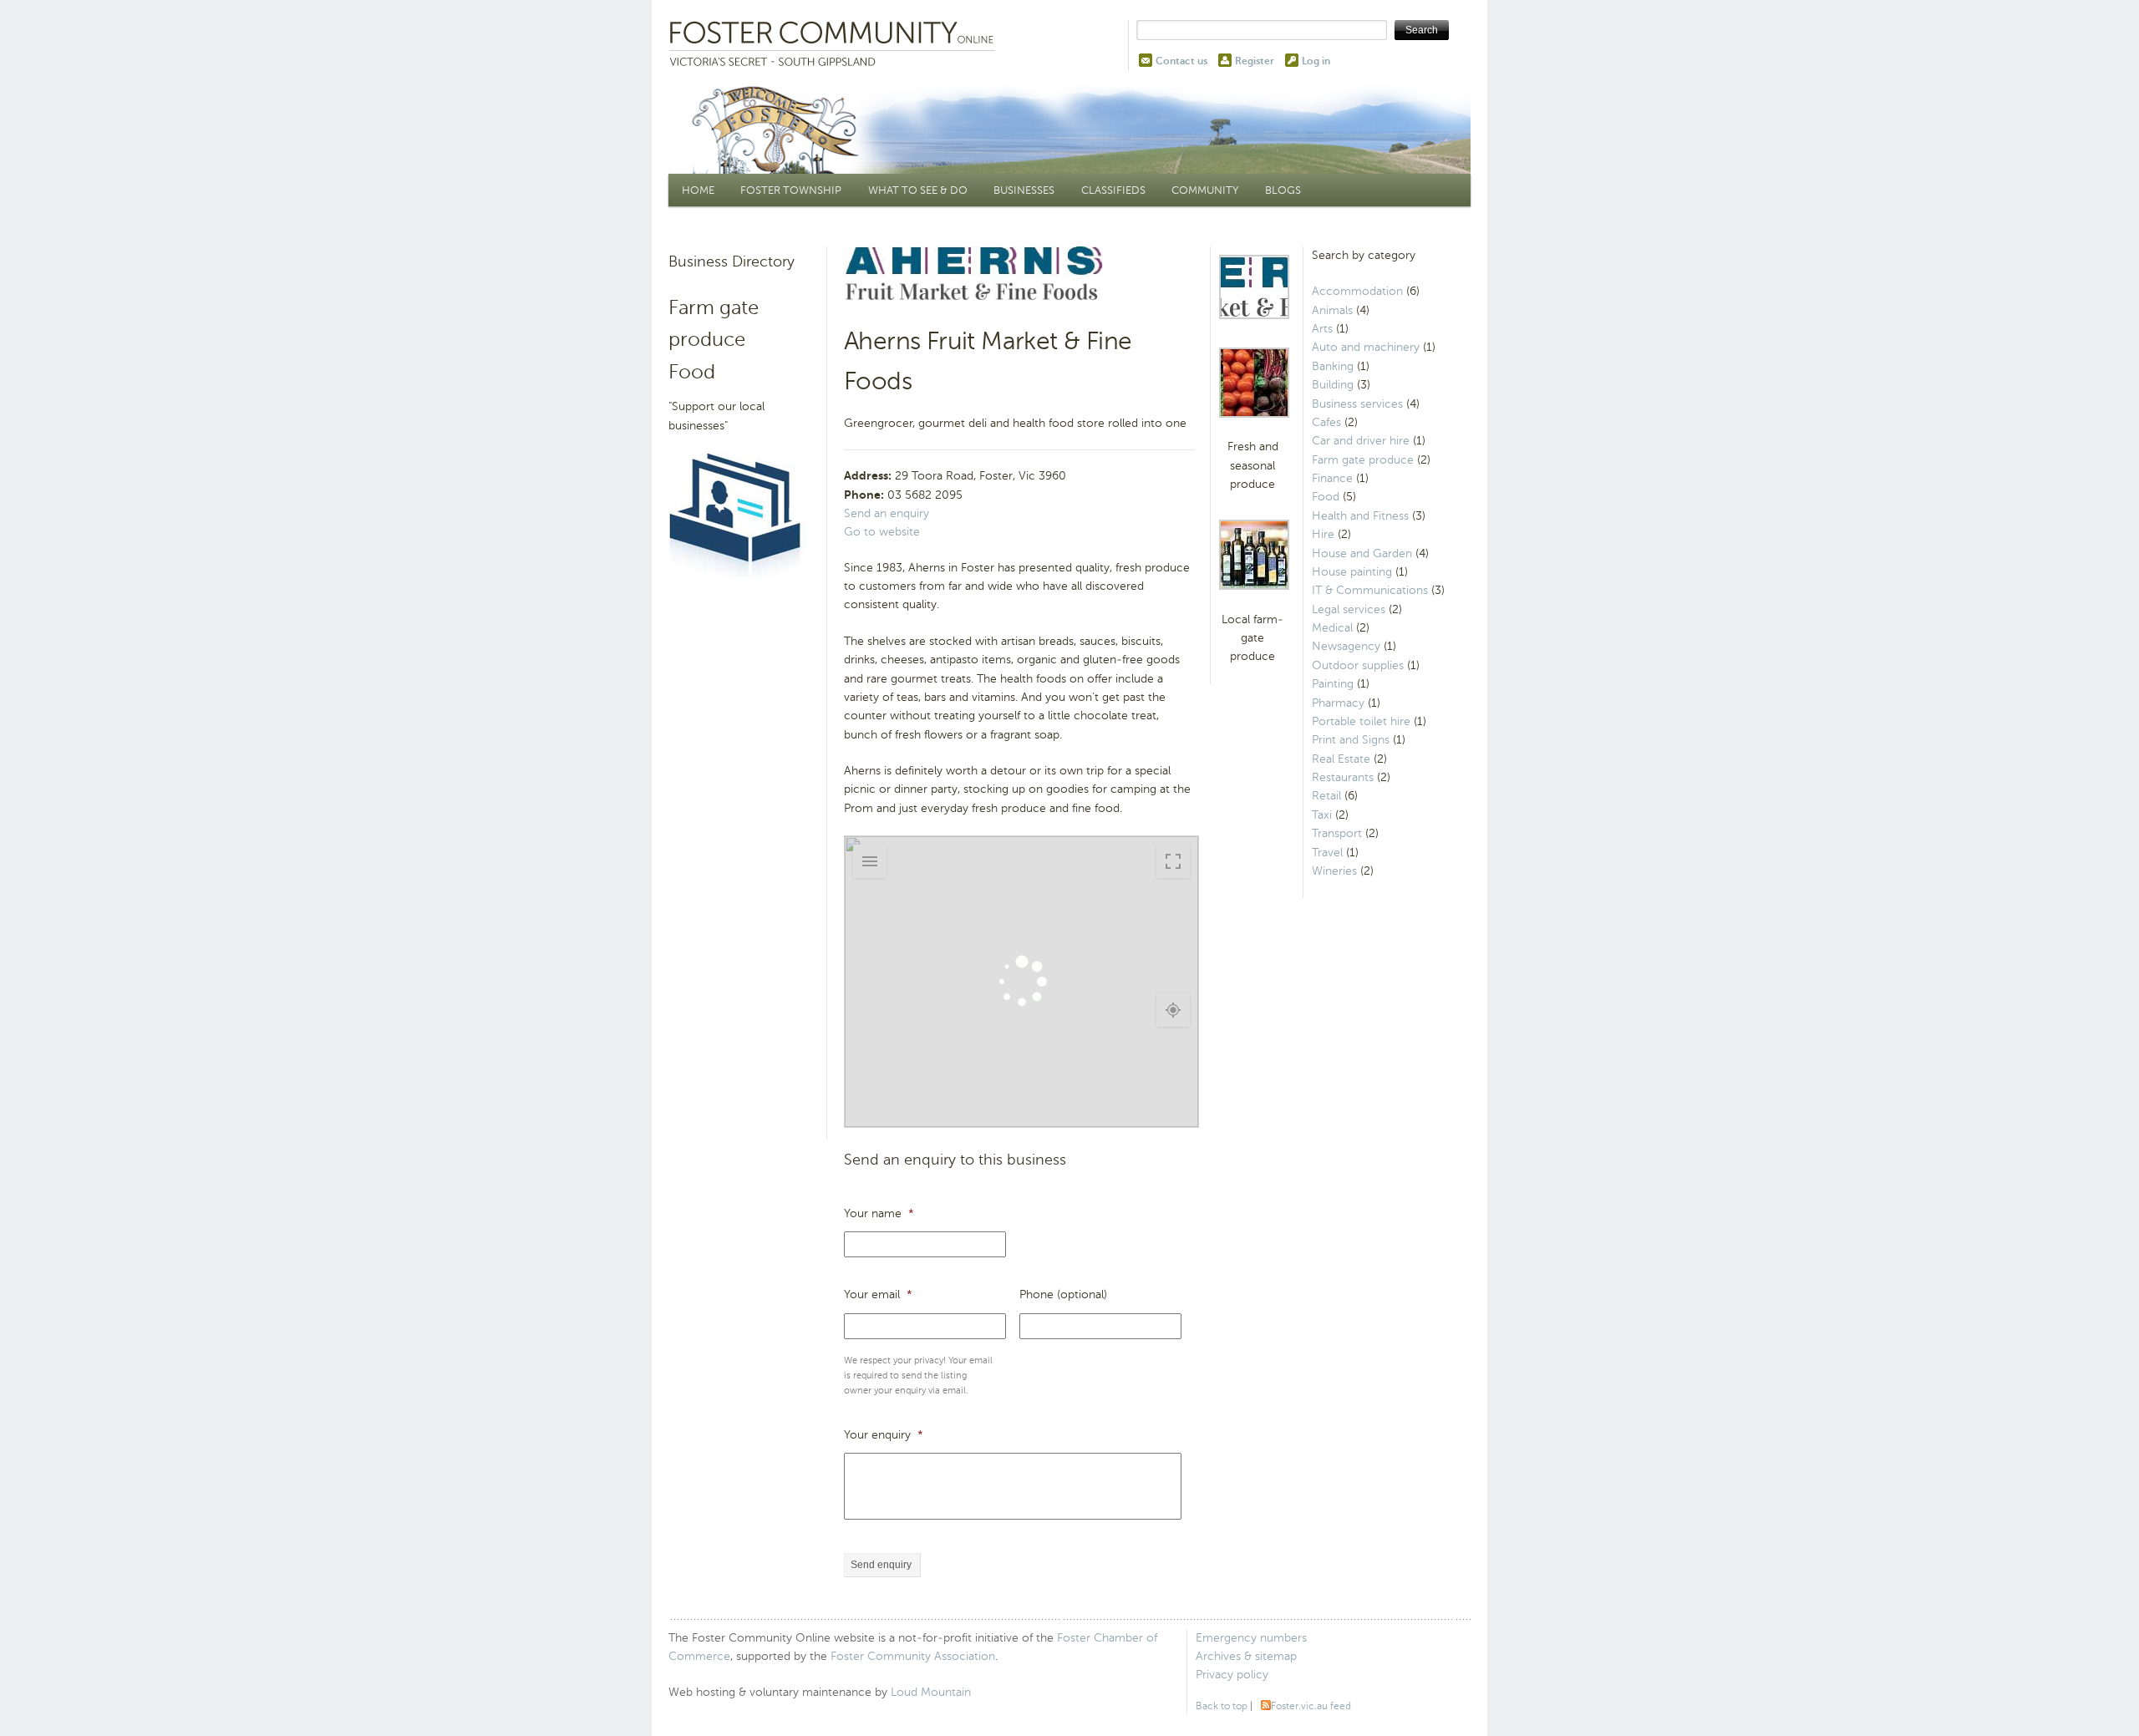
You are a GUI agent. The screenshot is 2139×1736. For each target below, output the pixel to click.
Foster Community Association (913, 1656)
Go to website (882, 532)
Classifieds (1113, 190)
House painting (1352, 572)
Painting (1333, 684)
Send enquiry (881, 1565)
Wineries (1334, 871)
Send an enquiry (887, 513)
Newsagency (1346, 646)
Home (698, 190)
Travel (1327, 853)
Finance (1332, 478)
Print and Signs (1351, 740)
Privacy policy (1232, 1675)
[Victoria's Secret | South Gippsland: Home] (836, 45)
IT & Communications (1370, 590)
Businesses (1024, 190)
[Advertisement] (745, 847)
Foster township (791, 190)
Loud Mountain (931, 1692)
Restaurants (1343, 777)
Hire (1323, 534)
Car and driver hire (1361, 441)
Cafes (1326, 422)
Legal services (1349, 609)
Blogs (1283, 190)
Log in (1316, 61)
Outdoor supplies (1358, 665)
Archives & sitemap (1246, 1656)
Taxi (1322, 815)
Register (1255, 61)
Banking (1333, 366)
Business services (1357, 404)
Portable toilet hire (1361, 721)
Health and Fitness (1360, 516)
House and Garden (1362, 553)
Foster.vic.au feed (1311, 1706)
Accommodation (1357, 291)
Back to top (1222, 1706)
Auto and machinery (1366, 347)
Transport (1337, 833)
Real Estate (1341, 759)
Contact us (1181, 61)
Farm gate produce (1363, 460)
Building (1333, 385)
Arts (1322, 329)
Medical (1332, 628)
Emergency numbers (1251, 1638)
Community (1205, 190)
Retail (1326, 796)
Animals (1332, 310)
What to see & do (918, 190)
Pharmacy (1338, 703)
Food (1326, 497)
